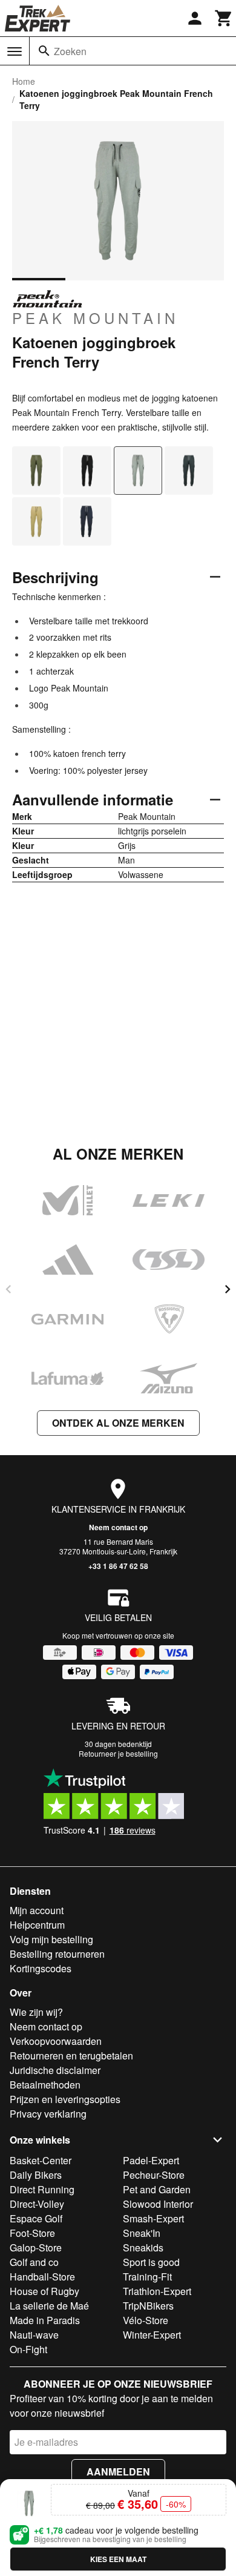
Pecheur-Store (154, 2175)
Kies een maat (118, 2559)
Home (24, 81)
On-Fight (28, 2349)
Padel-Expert (151, 2160)
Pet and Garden (157, 2189)
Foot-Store (32, 2233)
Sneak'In (142, 2233)
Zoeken (70, 51)
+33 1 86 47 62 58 (118, 1566)
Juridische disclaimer (55, 2070)
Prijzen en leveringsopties (65, 2099)
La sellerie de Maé (49, 2306)
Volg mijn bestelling (51, 1939)
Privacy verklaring (48, 2114)
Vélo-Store (146, 2320)
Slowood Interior (158, 2204)
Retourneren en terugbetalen (71, 2056)
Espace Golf (36, 2218)
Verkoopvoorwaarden (56, 2041)
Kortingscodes (41, 1968)
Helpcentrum (37, 1925)
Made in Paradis (45, 2320)
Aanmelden (118, 2472)
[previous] (8, 1289)
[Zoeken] (44, 51)
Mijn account (37, 1910)
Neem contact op (118, 1527)
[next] (228, 1289)
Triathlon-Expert (157, 2291)
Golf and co (34, 2262)
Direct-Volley (37, 2204)
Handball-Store (42, 2277)
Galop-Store (36, 2247)
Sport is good (151, 2262)
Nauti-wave (34, 2335)
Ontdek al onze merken (118, 1423)
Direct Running (42, 2189)
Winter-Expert (152, 2335)
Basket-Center (41, 2160)
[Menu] (15, 51)
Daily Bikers (36, 2175)
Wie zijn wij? (36, 2012)
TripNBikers (148, 2306)
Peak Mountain (95, 317)
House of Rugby (44, 2291)
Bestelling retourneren (57, 1954)
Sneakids (143, 2247)
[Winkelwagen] (224, 18)
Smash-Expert (153, 2218)
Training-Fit (147, 2277)
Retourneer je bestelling (118, 1753)
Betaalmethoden (45, 2085)
